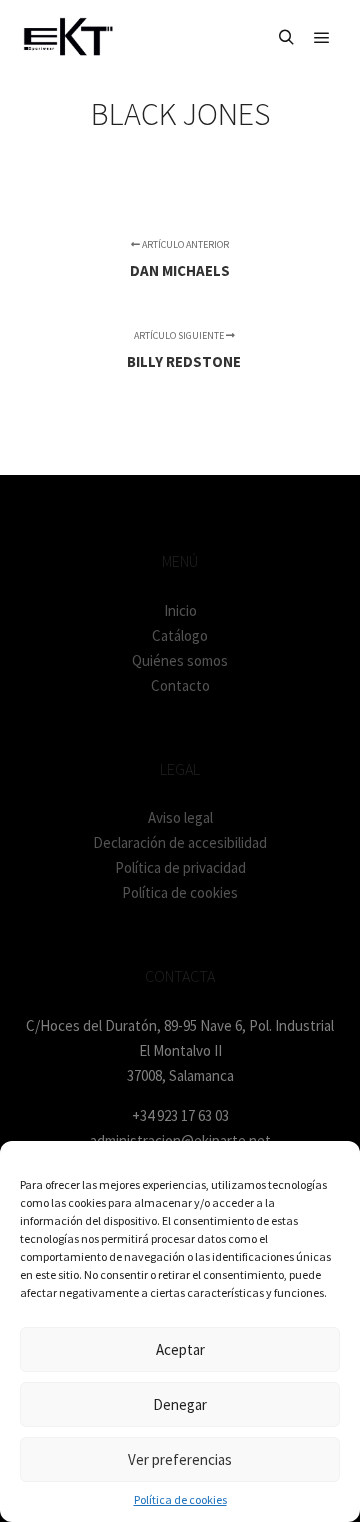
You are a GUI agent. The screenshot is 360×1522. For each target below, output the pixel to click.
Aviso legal (180, 817)
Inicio (180, 610)
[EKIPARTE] (67, 37)
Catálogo (180, 635)
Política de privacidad (180, 867)
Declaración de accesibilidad (180, 842)
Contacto (180, 685)
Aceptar (180, 1349)
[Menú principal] (322, 38)
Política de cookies (180, 1499)
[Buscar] (286, 38)
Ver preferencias (180, 1459)
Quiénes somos (180, 660)
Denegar (180, 1404)
